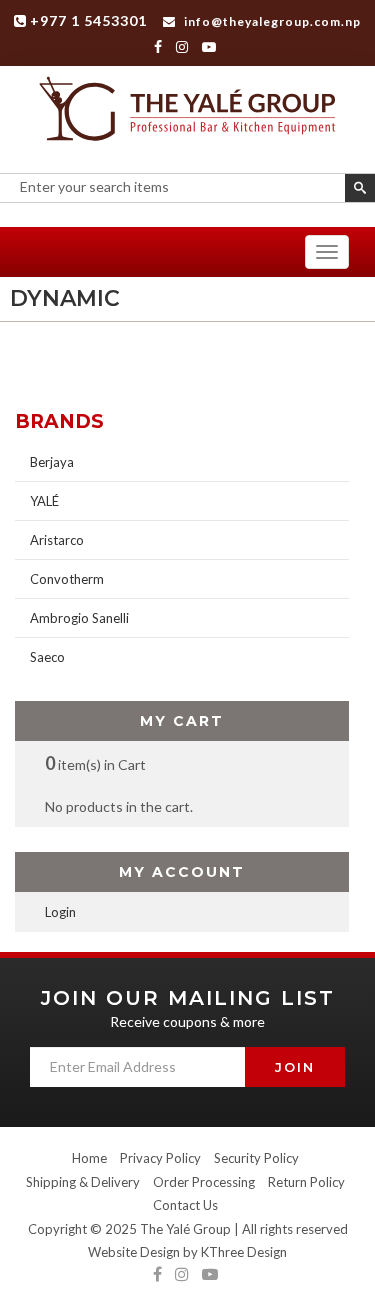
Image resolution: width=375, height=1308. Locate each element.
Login (60, 912)
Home (89, 1158)
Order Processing (204, 1182)
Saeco (47, 657)
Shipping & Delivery (83, 1182)
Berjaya (52, 462)
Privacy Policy (160, 1158)
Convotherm (67, 579)
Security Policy (256, 1158)
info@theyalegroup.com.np (271, 21)
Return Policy (306, 1182)
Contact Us (185, 1205)
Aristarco (57, 540)
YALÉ (44, 501)
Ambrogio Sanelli (79, 618)
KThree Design (244, 1252)
